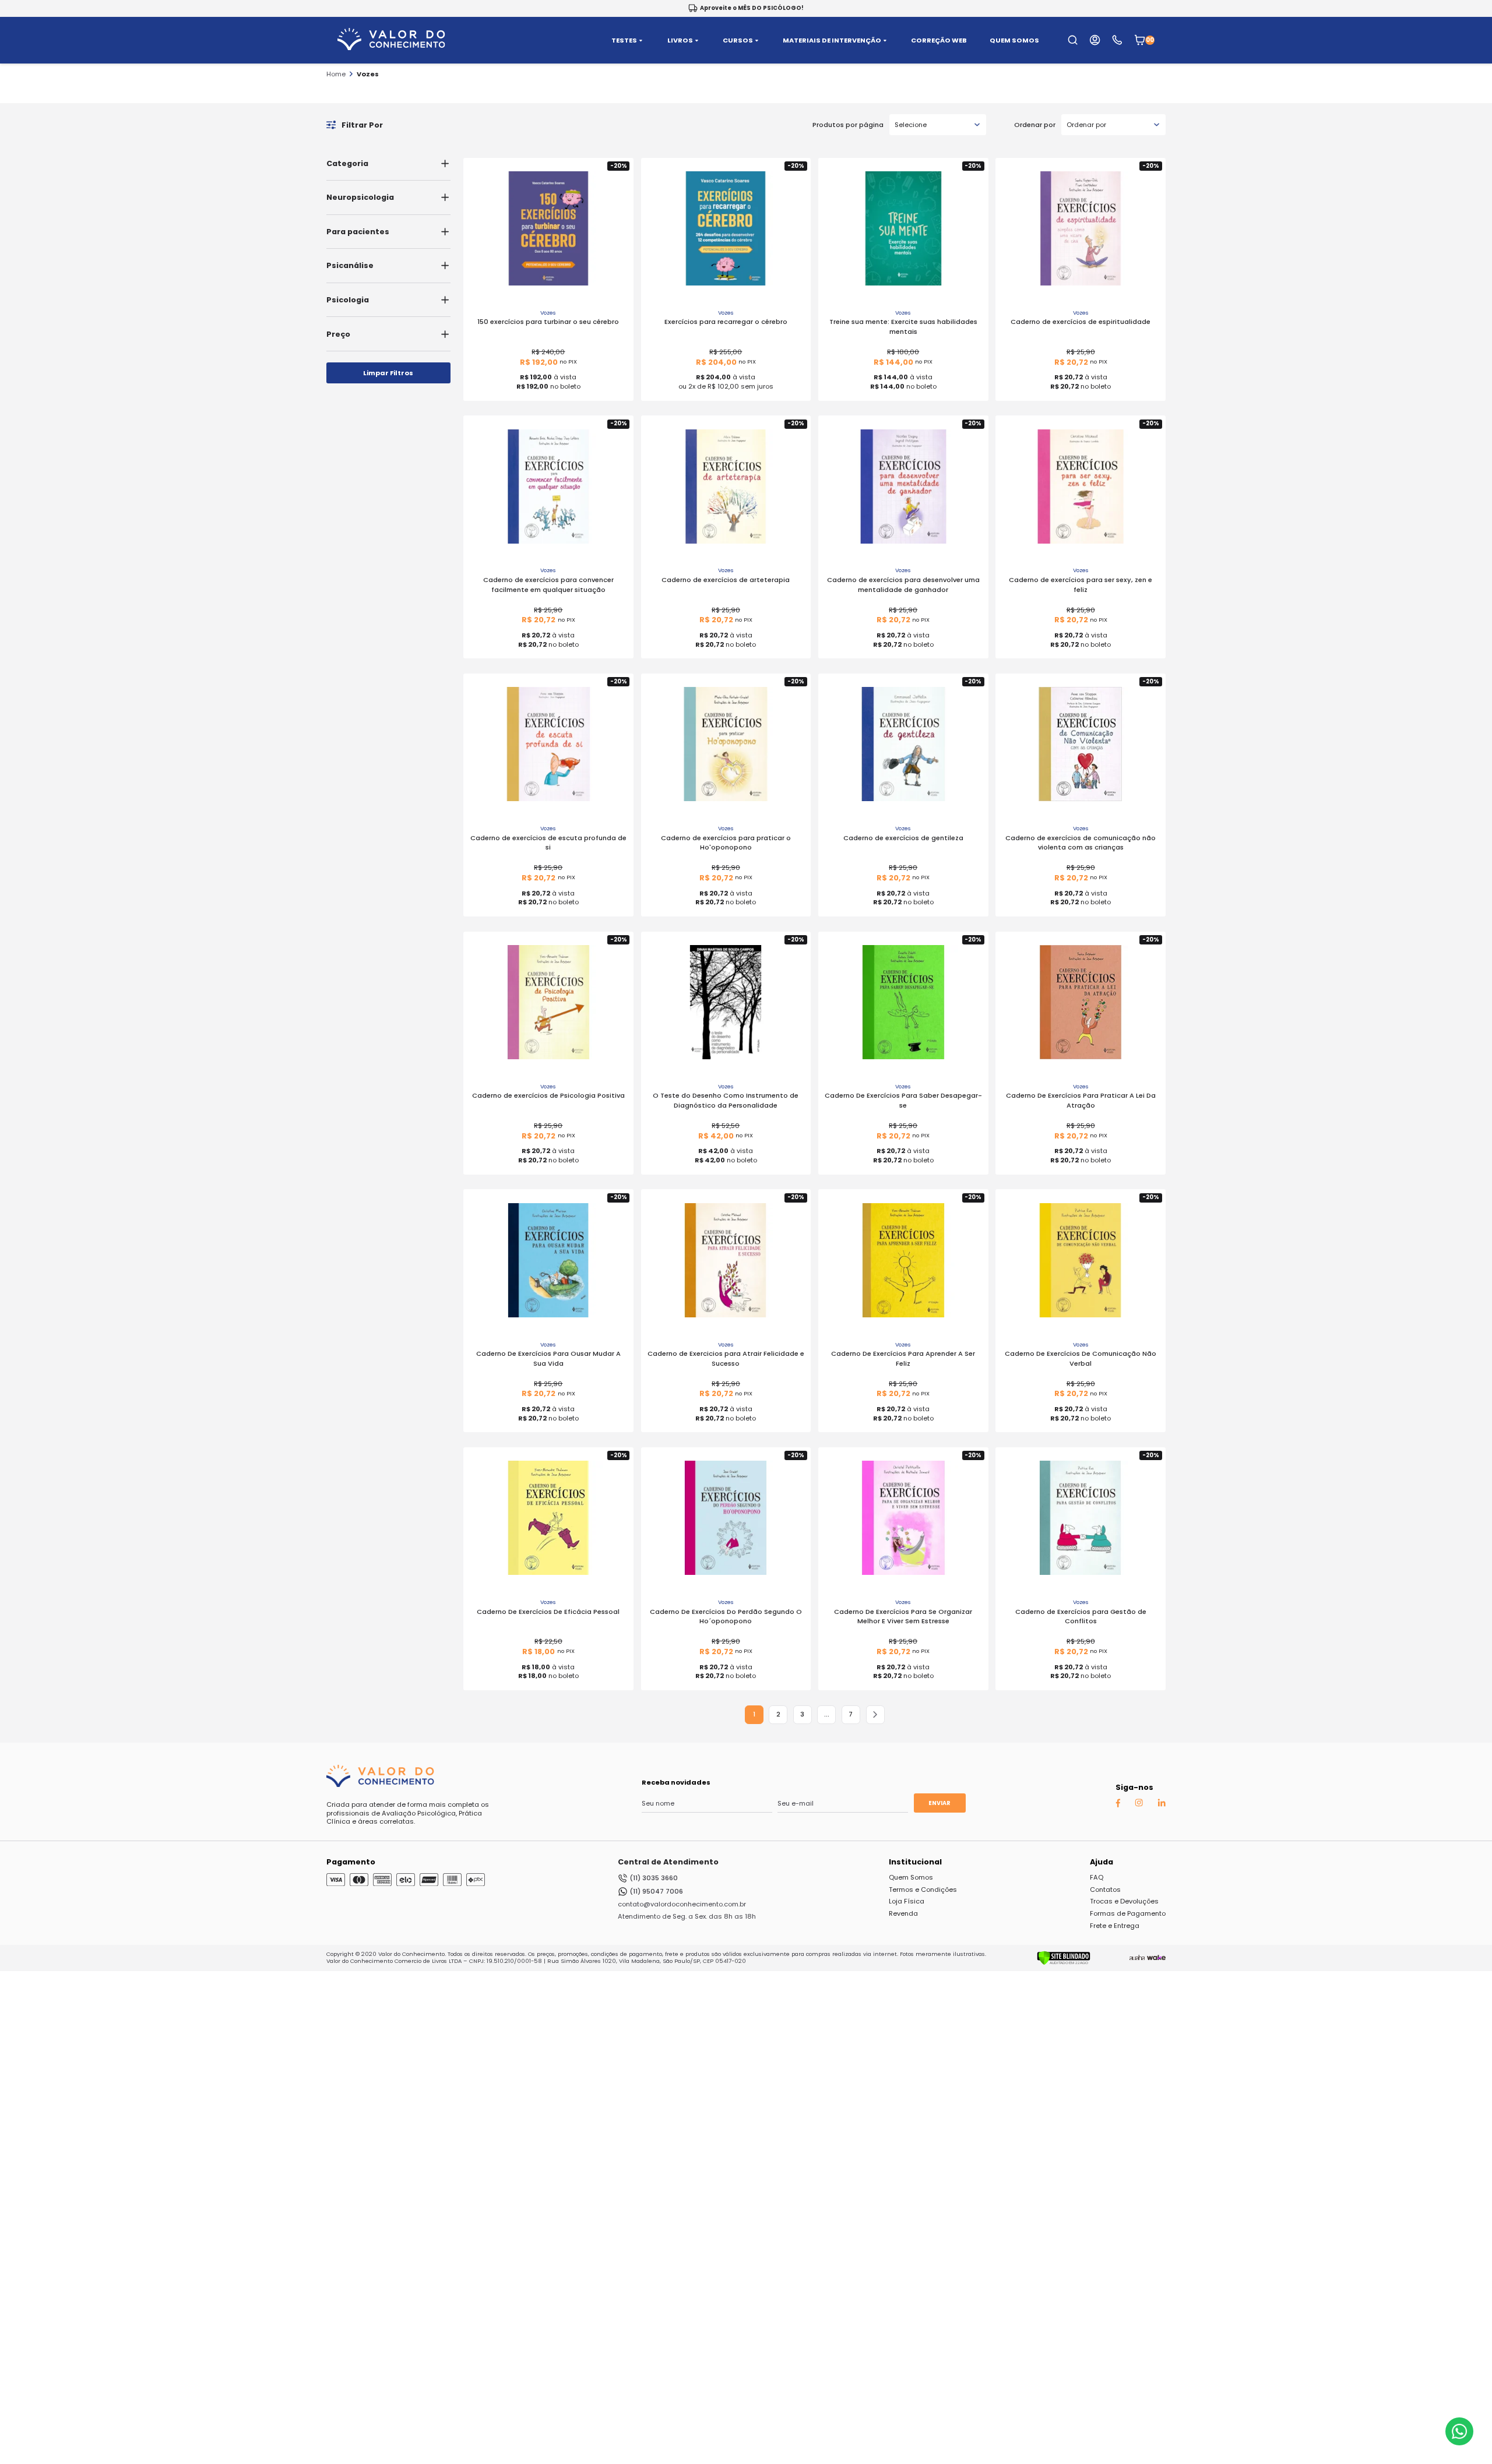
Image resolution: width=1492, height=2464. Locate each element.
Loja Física (907, 1901)
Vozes (368, 74)
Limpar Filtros (388, 373)
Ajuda (1102, 1862)
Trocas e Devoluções (1124, 1901)
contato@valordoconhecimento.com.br (682, 1904)
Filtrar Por (362, 125)
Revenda (903, 1913)
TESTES (624, 40)
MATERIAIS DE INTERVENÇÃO (832, 40)
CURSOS (738, 40)
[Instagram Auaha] (1139, 1804)
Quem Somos (911, 1877)
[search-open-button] (1073, 40)
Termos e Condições (923, 1890)
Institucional (915, 1862)
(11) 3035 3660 (654, 1878)
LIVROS (680, 40)
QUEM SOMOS (1014, 40)
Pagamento (351, 1862)
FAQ (1097, 1877)
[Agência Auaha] (1137, 1958)
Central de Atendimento (668, 1862)
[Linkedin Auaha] (1162, 1804)
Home (336, 74)
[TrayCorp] (1156, 1958)
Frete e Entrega (1115, 1926)
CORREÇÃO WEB (939, 40)
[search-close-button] (1469, 47)
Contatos (1105, 1890)
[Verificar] (1064, 1963)
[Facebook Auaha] (1118, 1805)
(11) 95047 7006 (656, 1891)
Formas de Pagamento (1128, 1913)
